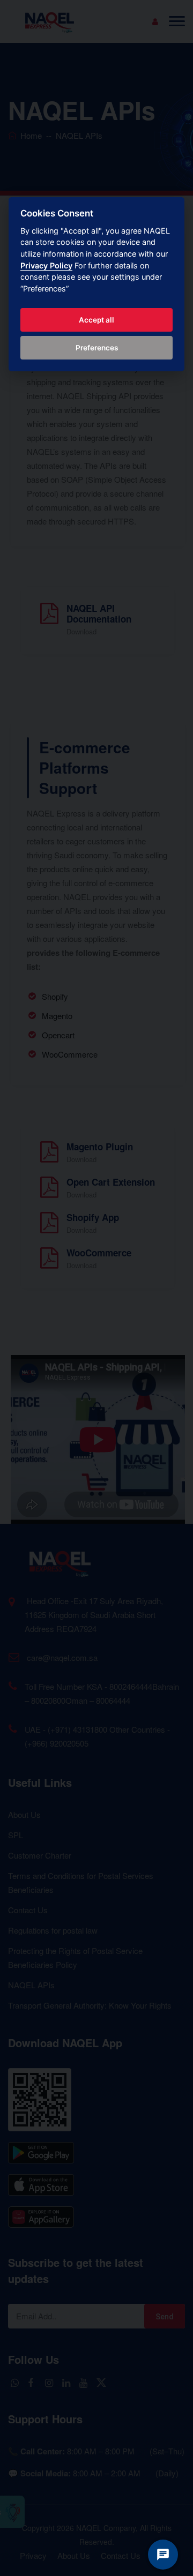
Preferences (97, 348)
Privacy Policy (46, 265)
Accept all (96, 320)
